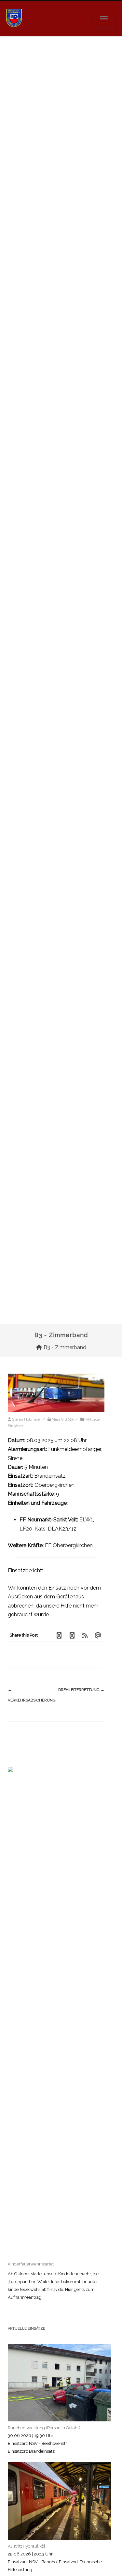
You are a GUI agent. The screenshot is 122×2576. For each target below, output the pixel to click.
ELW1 (86, 1520)
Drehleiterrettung (81, 1690)
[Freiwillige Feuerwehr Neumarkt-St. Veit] (14, 33)
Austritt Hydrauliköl (27, 2546)
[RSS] (85, 1635)
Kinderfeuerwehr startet (31, 2264)
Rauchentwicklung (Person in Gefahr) (44, 2428)
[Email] (98, 1635)
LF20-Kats (33, 1529)
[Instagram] (72, 1635)
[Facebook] (59, 1635)
